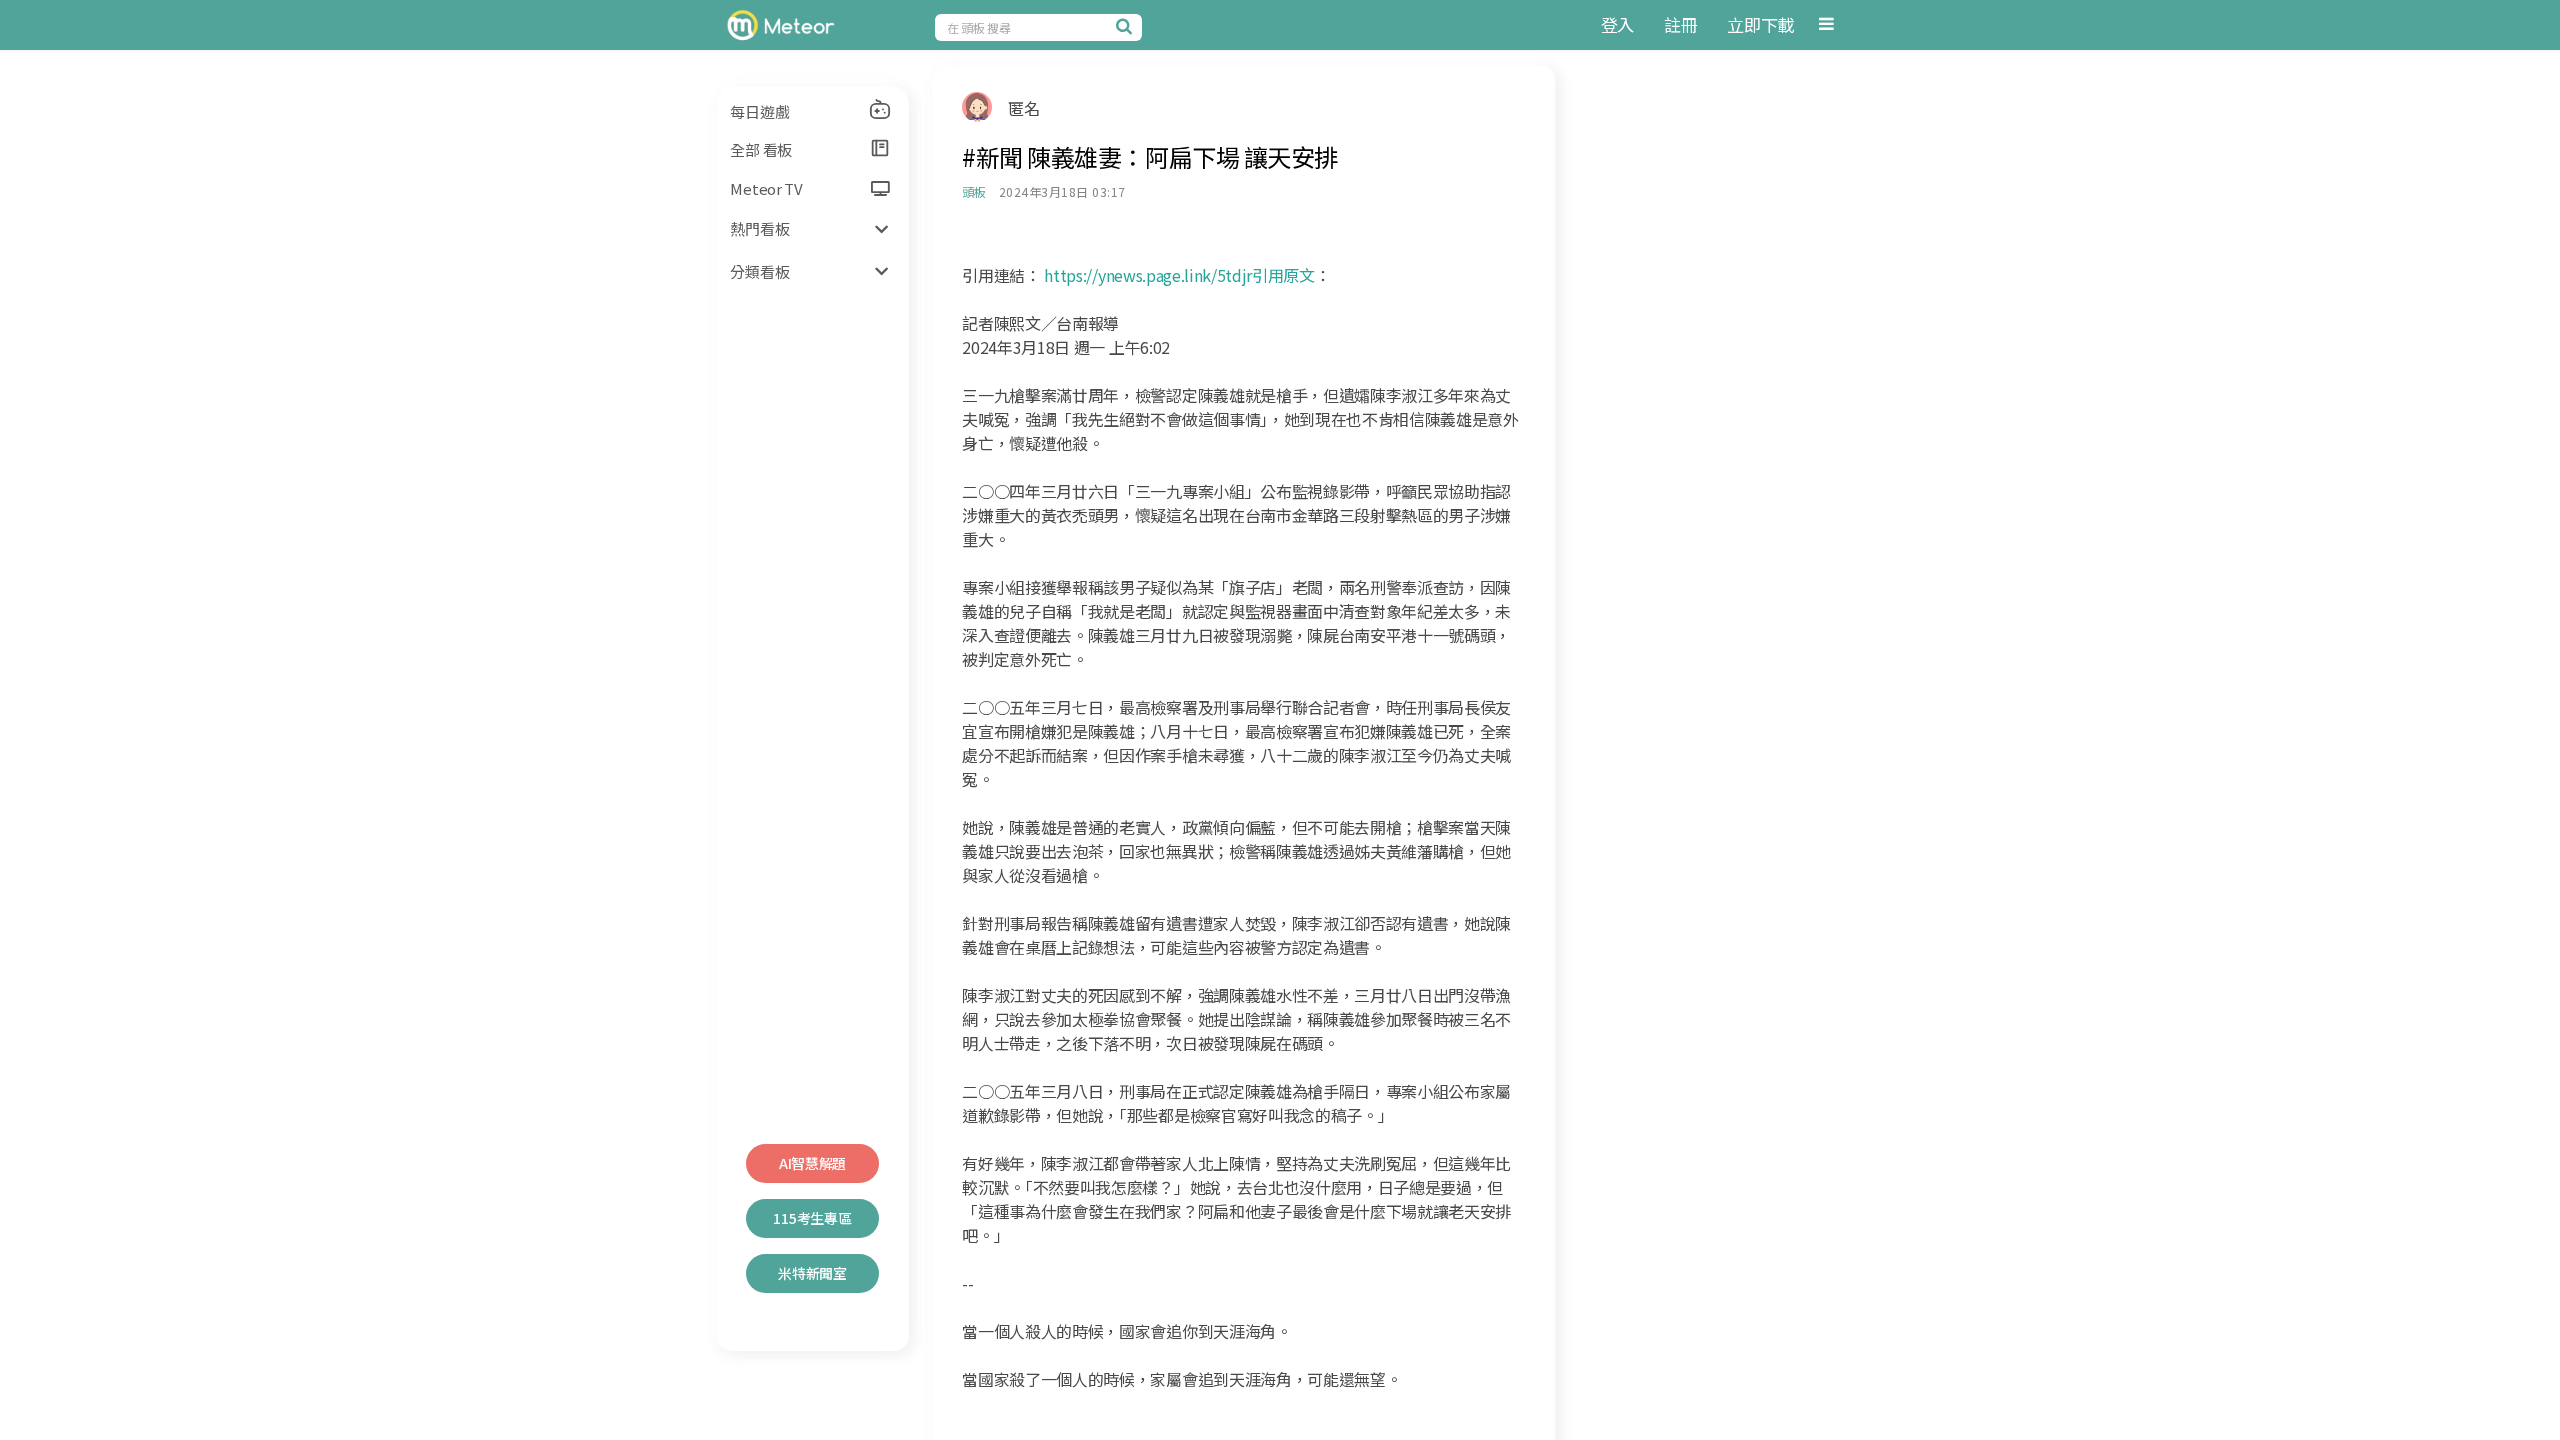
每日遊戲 (759, 111)
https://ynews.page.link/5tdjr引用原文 (1179, 275)
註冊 (1680, 24)
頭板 (974, 191)
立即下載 (1760, 24)
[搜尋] (1127, 26)
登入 (1617, 24)
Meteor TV (766, 188)
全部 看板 (761, 149)
